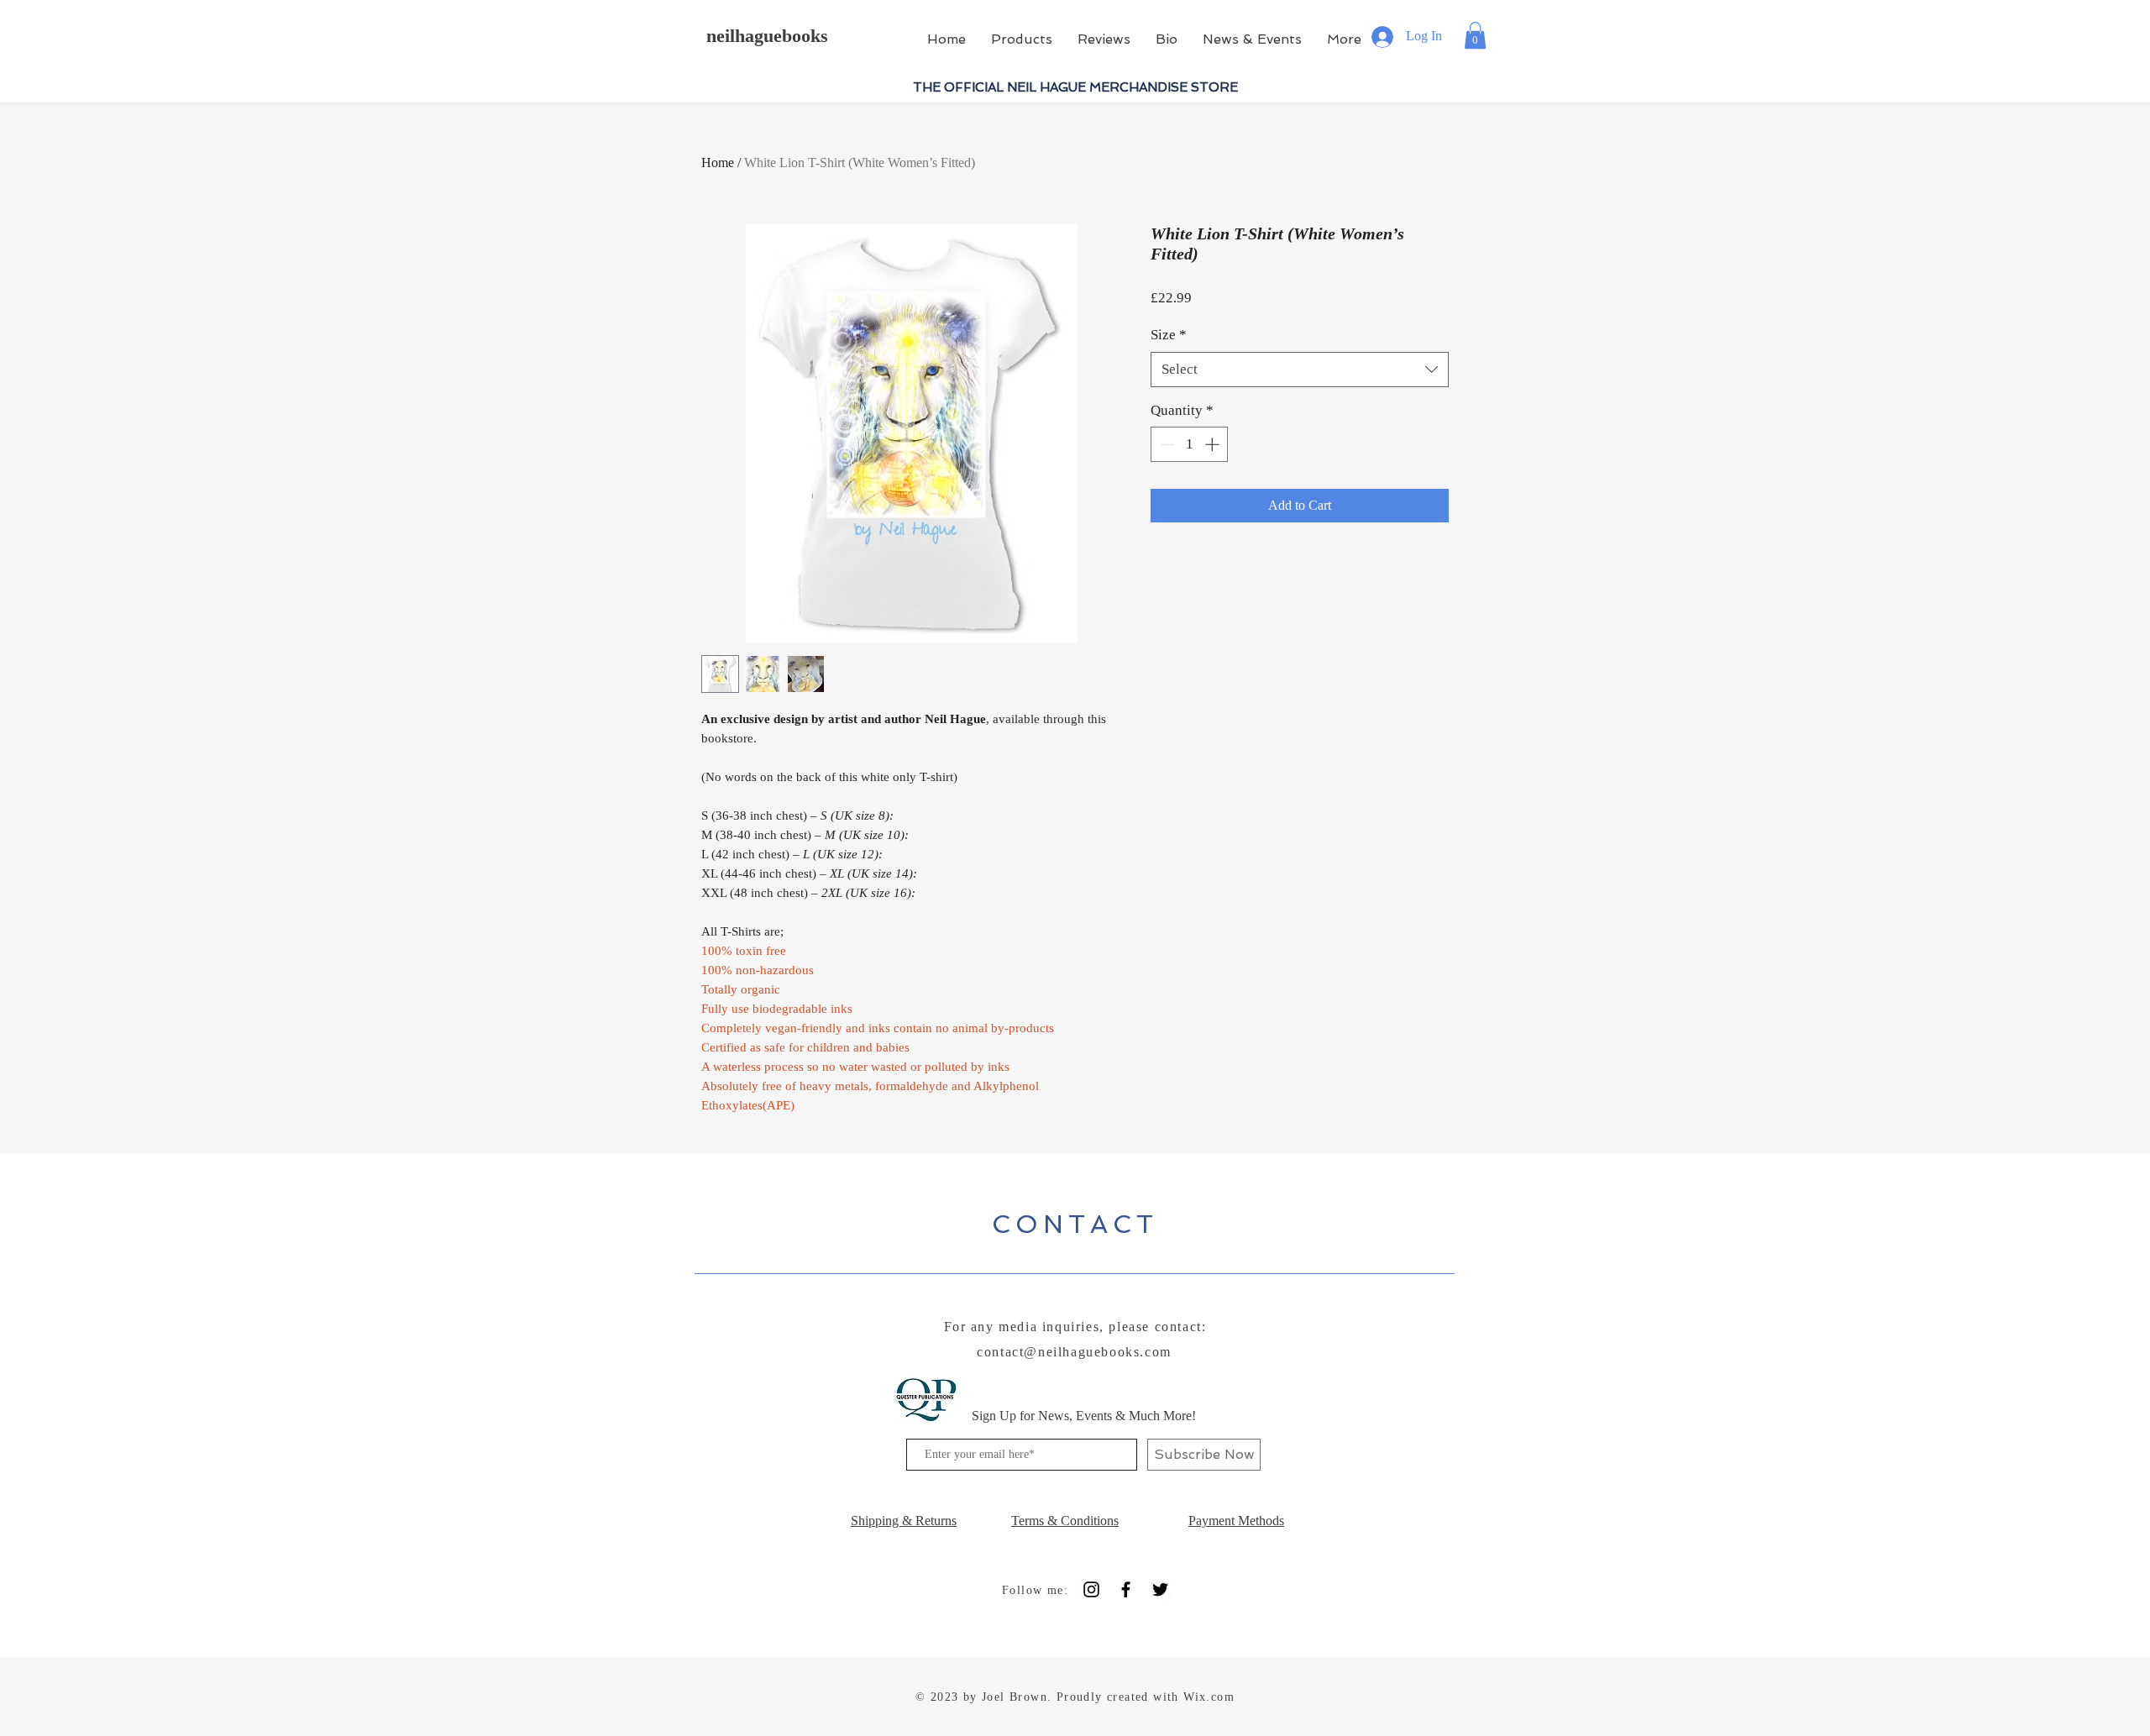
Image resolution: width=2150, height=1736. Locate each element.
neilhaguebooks (767, 36)
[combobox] (1300, 370)
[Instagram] (1091, 1589)
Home (718, 163)
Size (1169, 335)
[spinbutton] (1190, 444)
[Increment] (1214, 444)
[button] (1475, 35)
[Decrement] (1166, 444)
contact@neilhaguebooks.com (1074, 1352)
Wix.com (1209, 1697)
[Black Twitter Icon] (1160, 1589)
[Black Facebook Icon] (1126, 1589)
